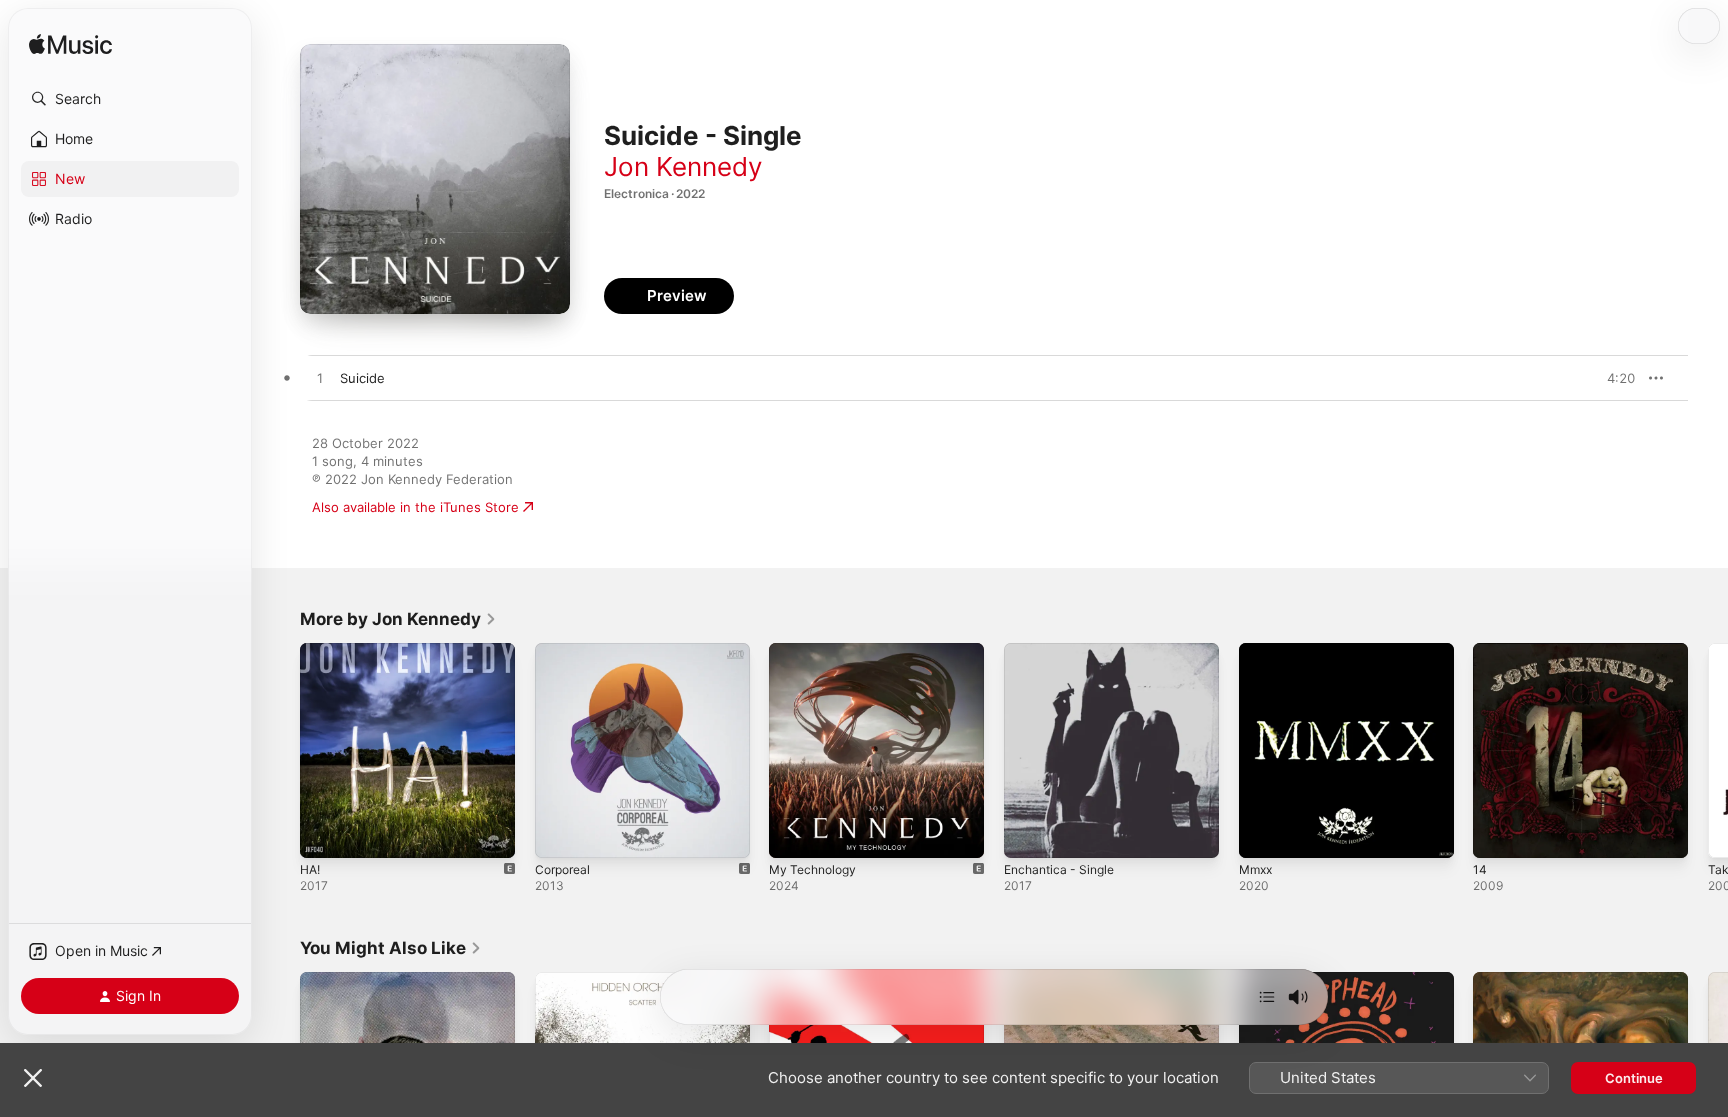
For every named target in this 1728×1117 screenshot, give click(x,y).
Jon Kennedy (683, 166)
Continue (1634, 1078)
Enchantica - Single (1064, 651)
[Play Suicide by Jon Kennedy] (320, 379)
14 (1480, 651)
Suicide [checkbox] (362, 378)
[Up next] (1267, 997)
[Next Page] (1708, 750)
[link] (398, 619)
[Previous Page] (280, 750)
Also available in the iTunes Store (415, 507)
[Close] (33, 1078)
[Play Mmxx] (1264, 833)
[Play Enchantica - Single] (1029, 833)
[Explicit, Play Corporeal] (560, 833)
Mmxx (1257, 651)
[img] (70, 45)
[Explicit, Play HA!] (325, 833)
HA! (311, 651)
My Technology (816, 651)
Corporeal (565, 651)
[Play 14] (1498, 833)
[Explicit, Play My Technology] (794, 833)
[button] (130, 99)
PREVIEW (1613, 378)
